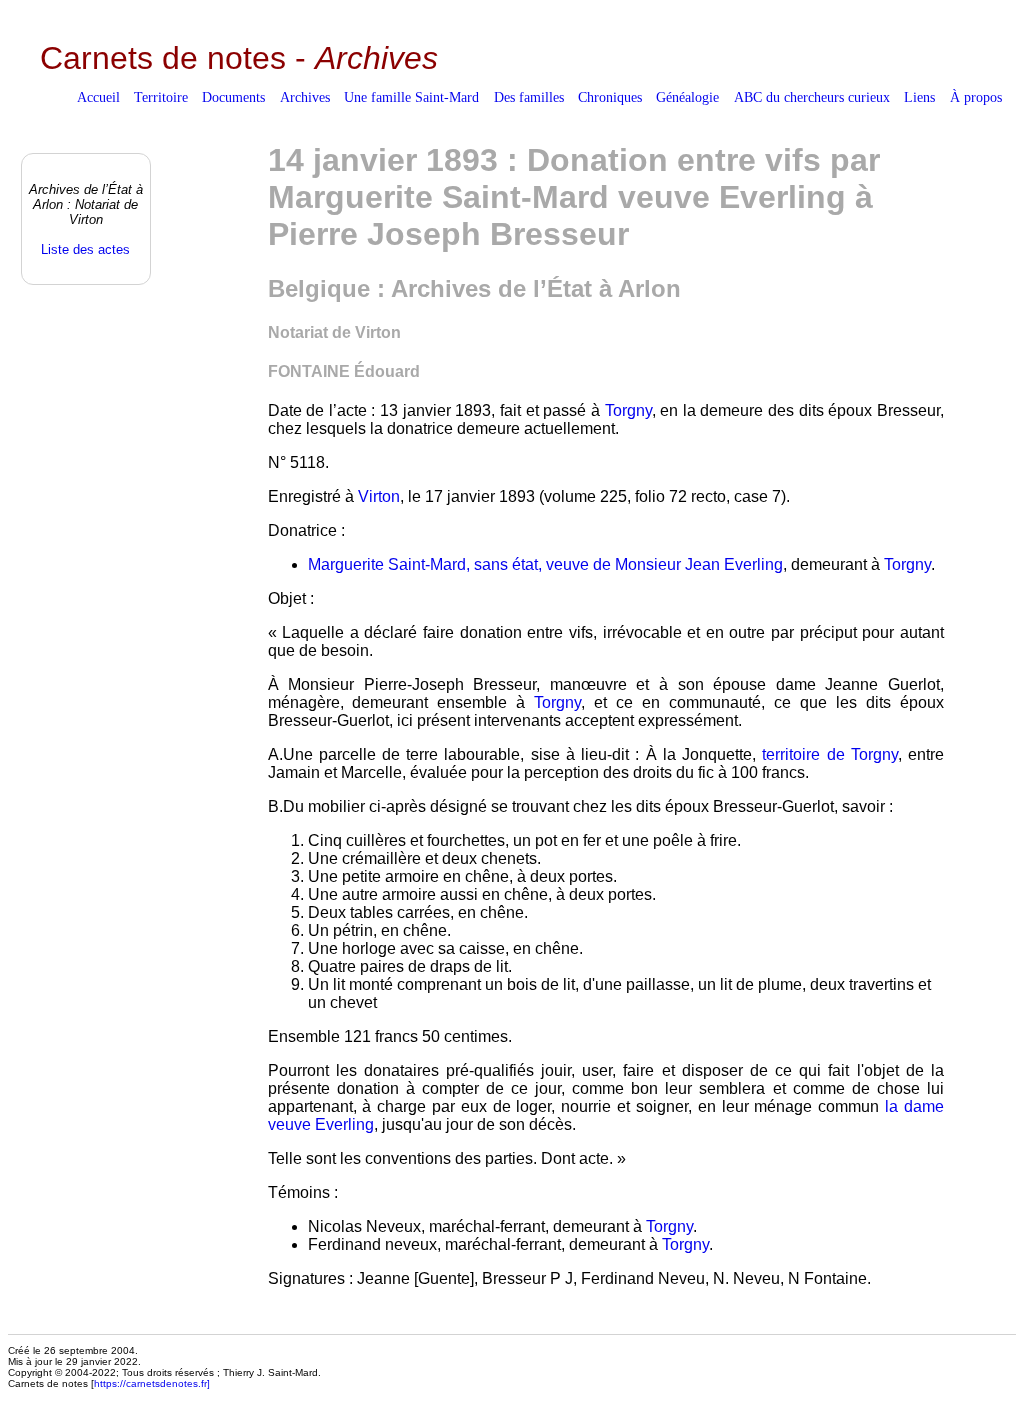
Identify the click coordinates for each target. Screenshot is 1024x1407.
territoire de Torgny (829, 754)
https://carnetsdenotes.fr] (152, 1383)
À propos (976, 97)
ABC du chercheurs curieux (812, 97)
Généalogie (687, 97)
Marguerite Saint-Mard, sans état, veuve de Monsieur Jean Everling (545, 564)
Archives (305, 97)
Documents (233, 97)
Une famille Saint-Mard (411, 97)
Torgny (628, 410)
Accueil (98, 97)
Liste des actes (85, 249)
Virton (379, 496)
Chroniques (610, 97)
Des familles (529, 97)
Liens (919, 97)
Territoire (161, 97)
